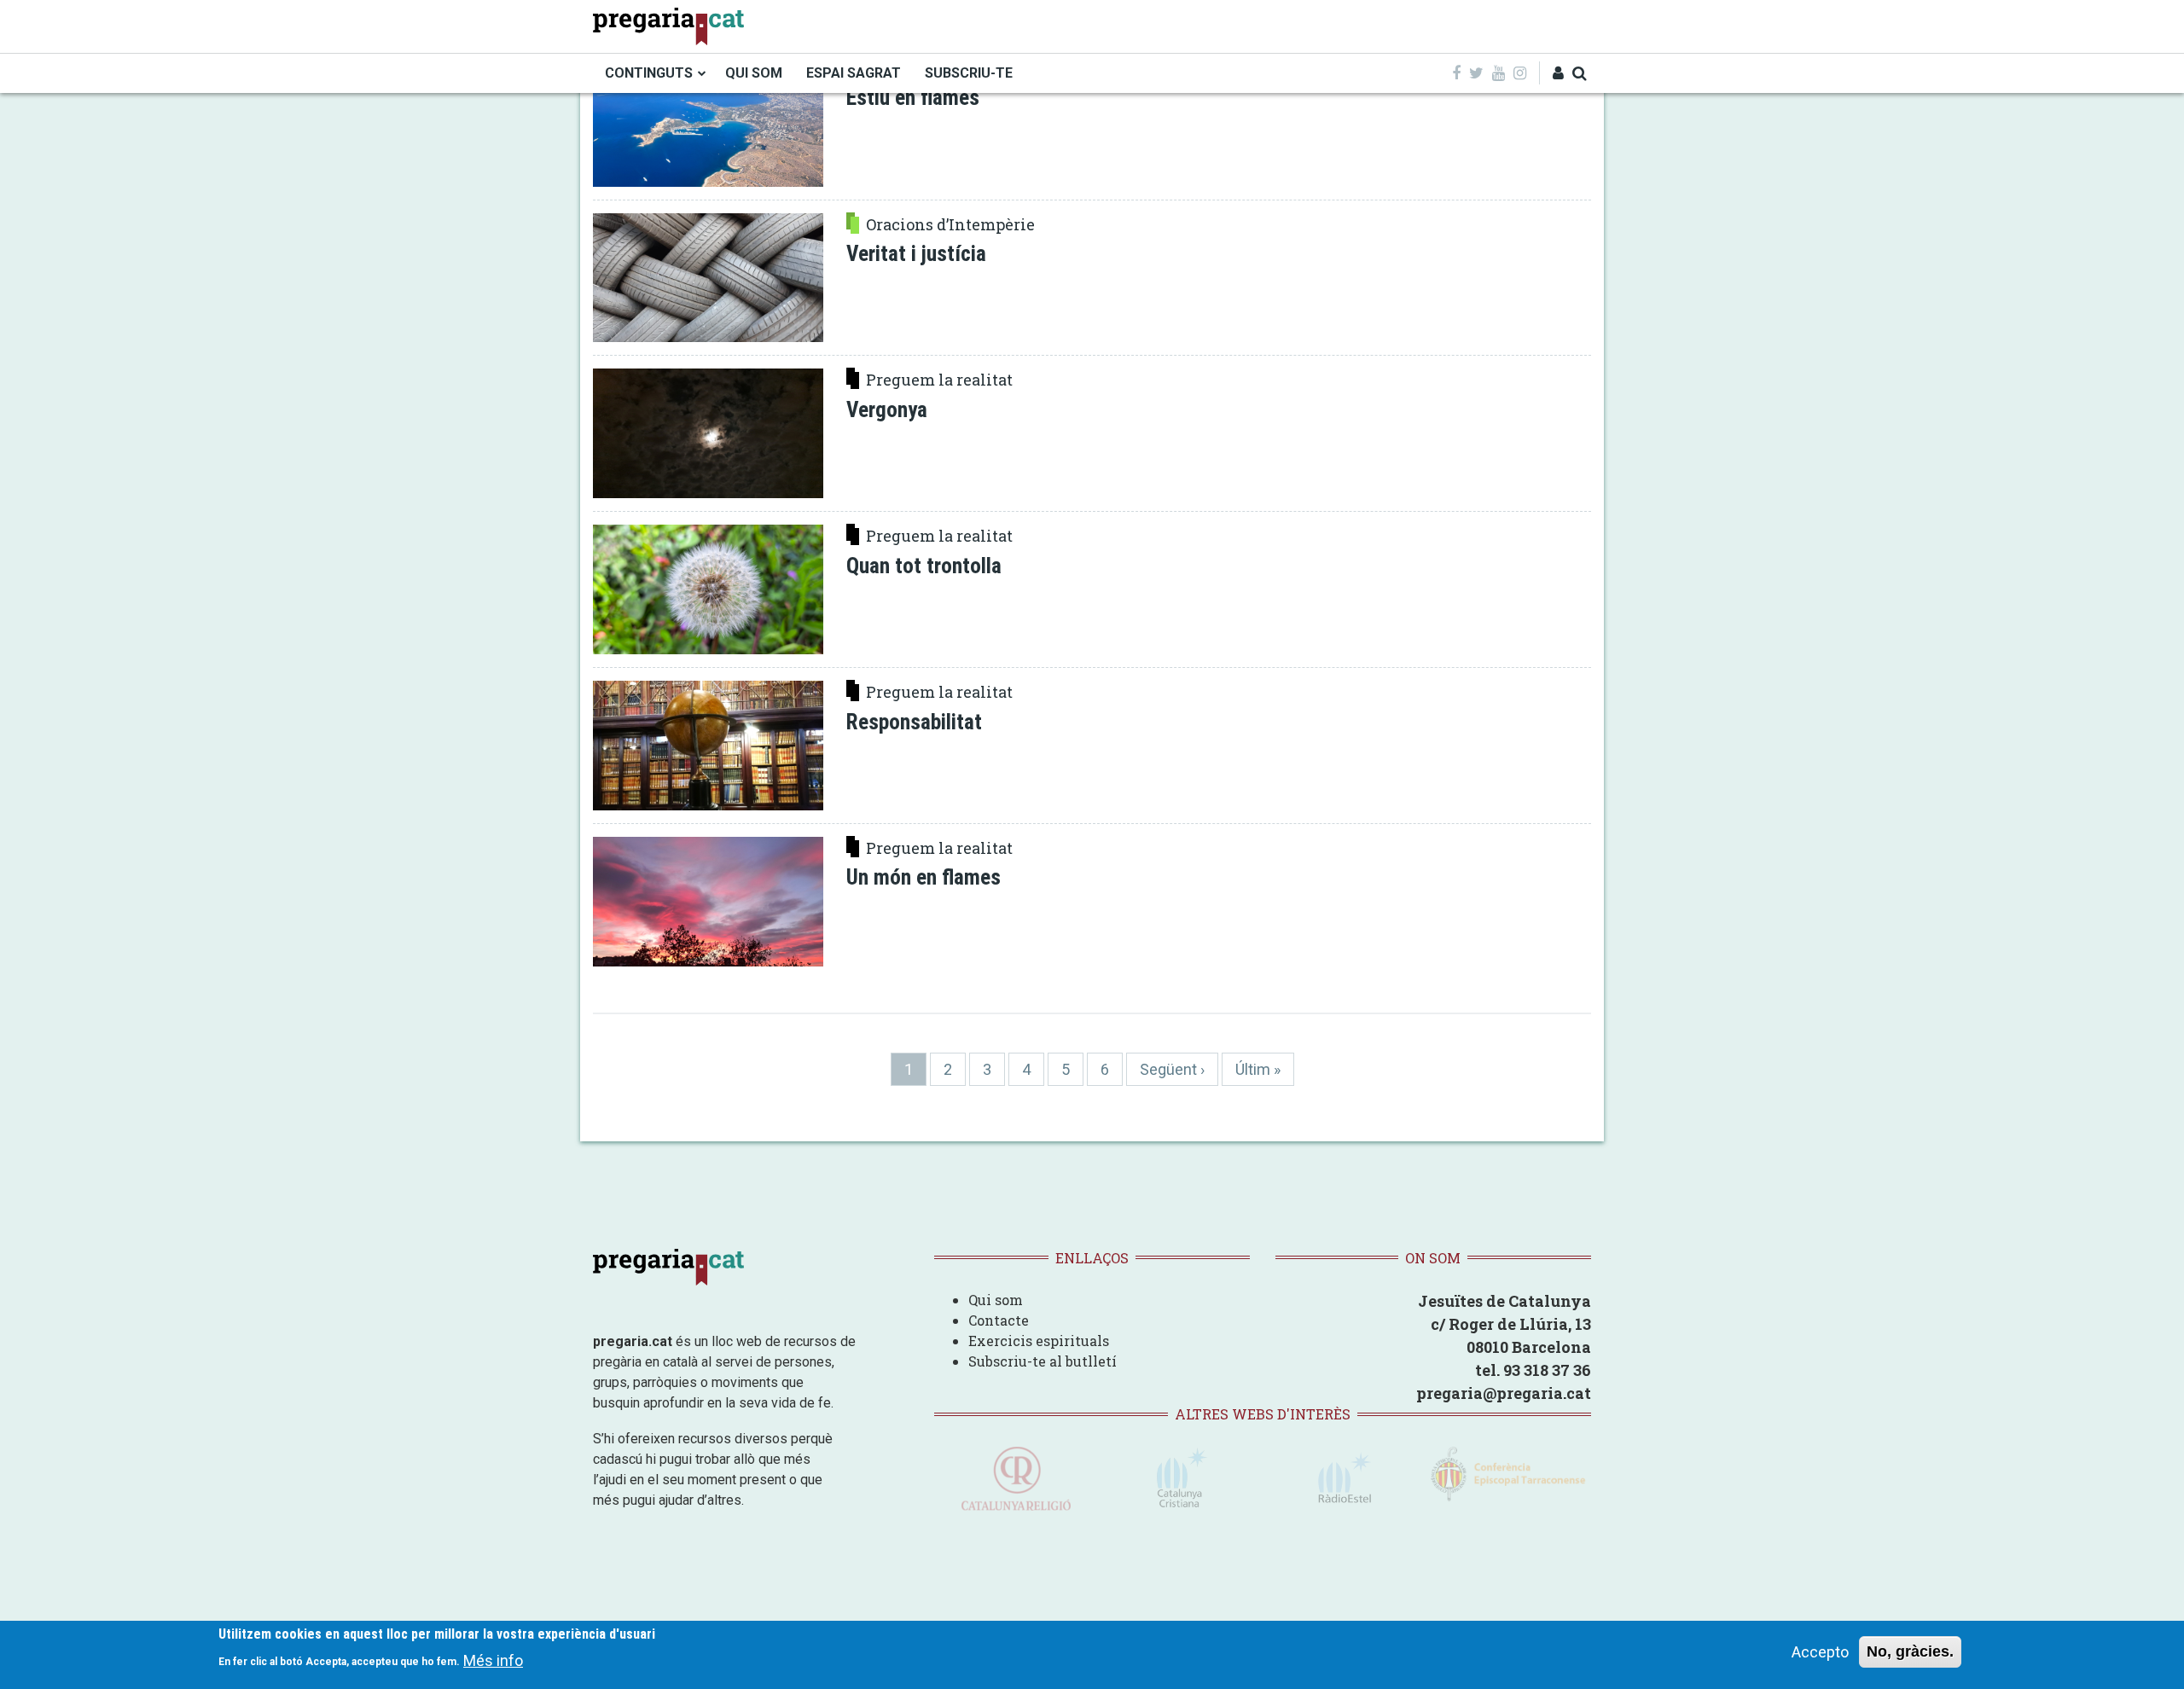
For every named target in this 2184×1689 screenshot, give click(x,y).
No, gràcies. (1910, 1651)
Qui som (996, 1300)
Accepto (1820, 1652)
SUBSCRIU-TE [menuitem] (969, 73)
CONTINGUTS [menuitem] (649, 73)
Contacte (999, 1320)
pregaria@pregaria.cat (1504, 1393)
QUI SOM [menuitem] (754, 73)
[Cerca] (1580, 73)
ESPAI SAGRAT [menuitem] (854, 73)
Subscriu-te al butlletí (1043, 1361)
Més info (493, 1660)
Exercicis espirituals (1039, 1341)
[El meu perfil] (1558, 73)
